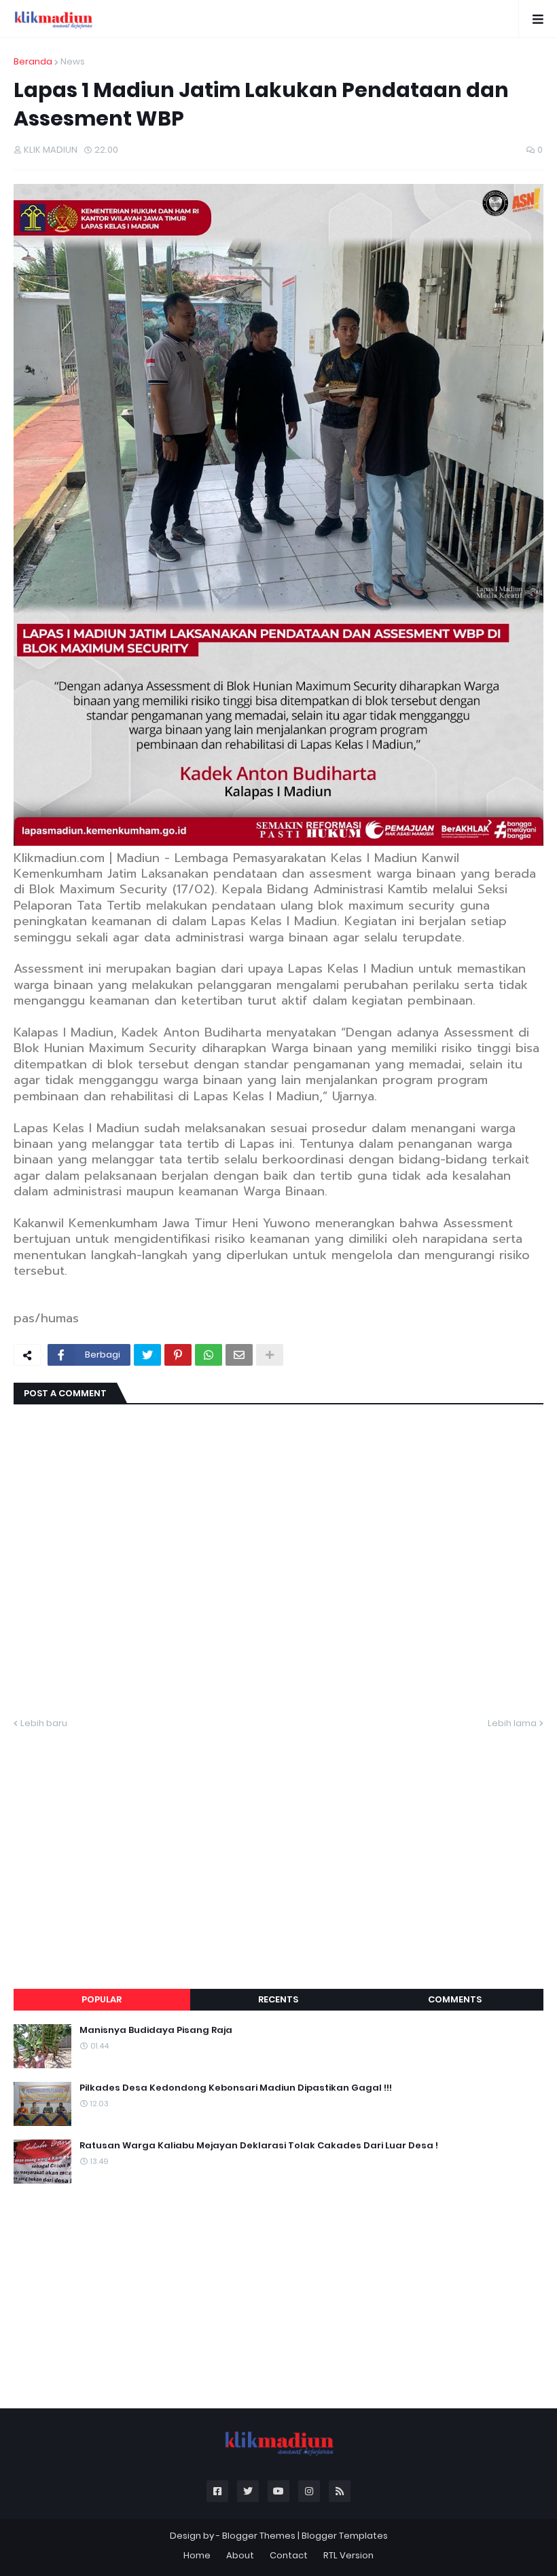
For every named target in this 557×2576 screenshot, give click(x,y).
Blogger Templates (345, 2536)
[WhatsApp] (209, 1355)
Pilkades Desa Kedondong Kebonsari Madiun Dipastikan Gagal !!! (236, 2088)
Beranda (33, 61)
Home (197, 2555)
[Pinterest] (178, 1355)
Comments (455, 1999)
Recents (278, 1999)
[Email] (239, 1355)
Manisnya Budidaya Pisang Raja (156, 2030)
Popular (102, 1999)
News (73, 61)
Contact (289, 2555)
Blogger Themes (259, 2536)
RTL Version (348, 2555)
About (240, 2555)
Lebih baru (44, 1723)
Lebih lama (512, 1723)
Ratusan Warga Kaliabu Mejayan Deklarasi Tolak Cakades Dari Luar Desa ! (259, 2146)
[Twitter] (147, 1355)
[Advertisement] (278, 1843)
